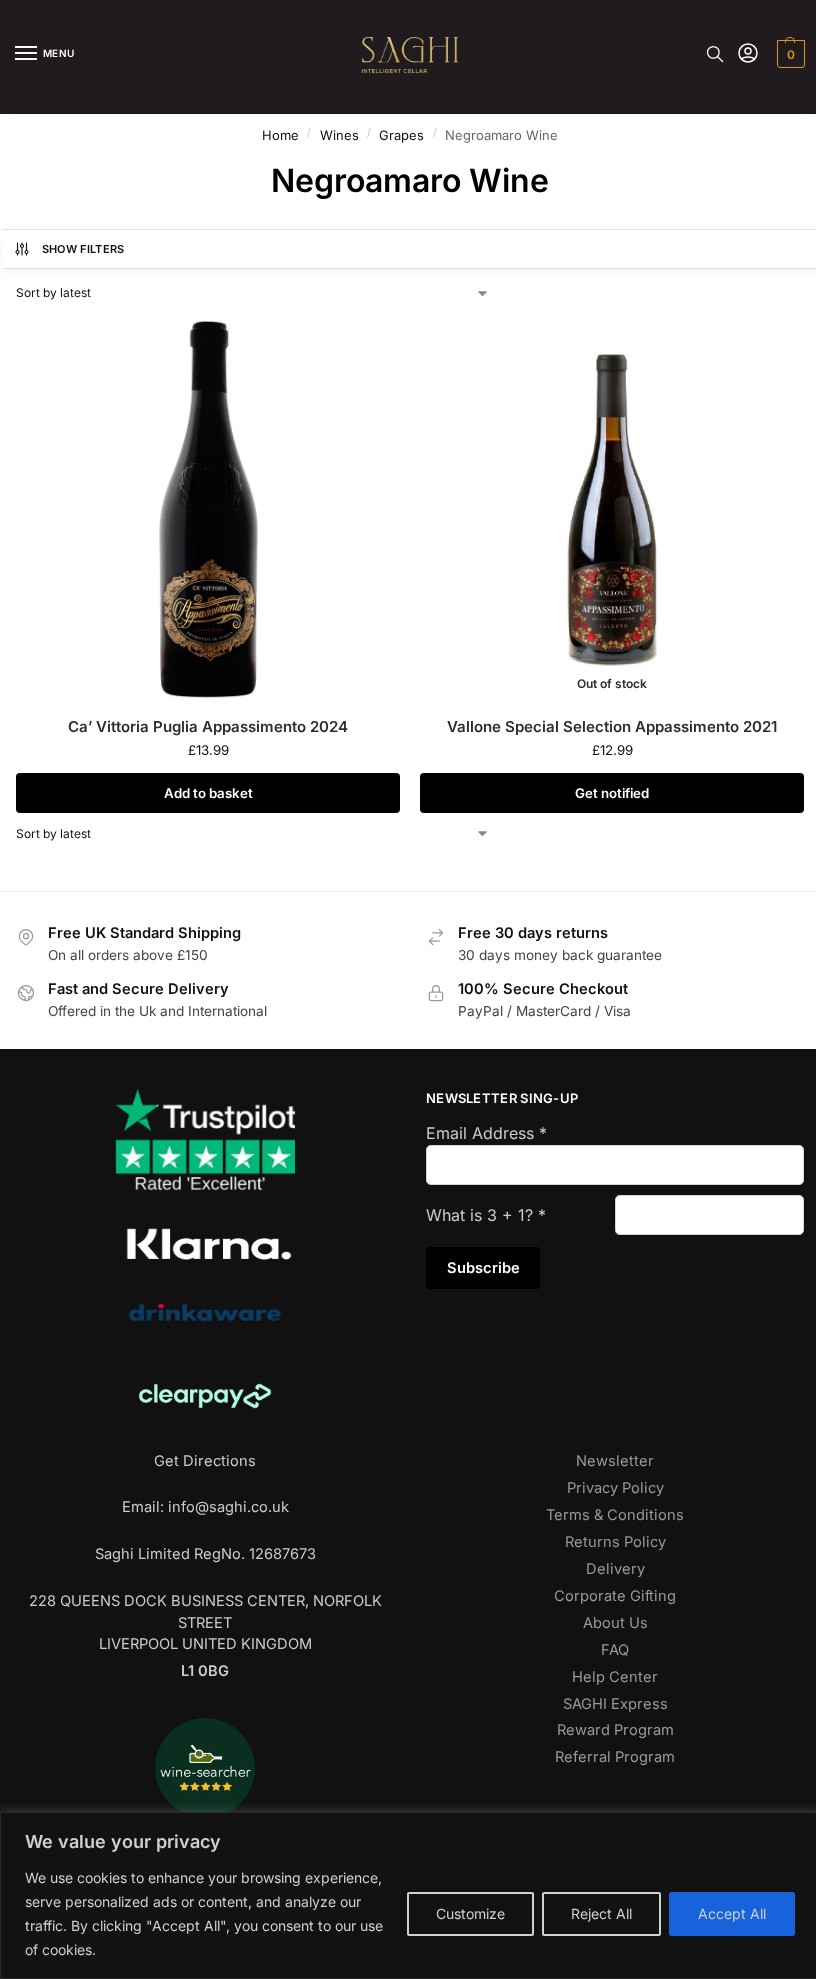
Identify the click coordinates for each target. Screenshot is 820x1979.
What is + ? (486, 1215)
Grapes (401, 135)
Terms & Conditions (615, 1515)
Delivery (615, 1569)
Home (280, 135)
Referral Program (615, 1757)
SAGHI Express (615, 1704)
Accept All (732, 1913)
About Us (615, 1623)
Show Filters (83, 249)
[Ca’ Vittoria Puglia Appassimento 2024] (208, 509)
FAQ (615, 1650)
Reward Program (615, 1730)
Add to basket (208, 793)
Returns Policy (615, 1542)
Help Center (615, 1677)
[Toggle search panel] (715, 54)
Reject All (601, 1913)
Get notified (612, 793)
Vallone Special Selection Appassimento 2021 (612, 726)
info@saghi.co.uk (228, 1507)
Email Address (486, 1133)
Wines (339, 135)
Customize (470, 1913)
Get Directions (205, 1461)
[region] (410, 1895)
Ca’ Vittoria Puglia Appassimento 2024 (208, 726)
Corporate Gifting (615, 1596)
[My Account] (748, 54)
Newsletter (615, 1461)
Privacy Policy (615, 1488)
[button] (788, 54)
